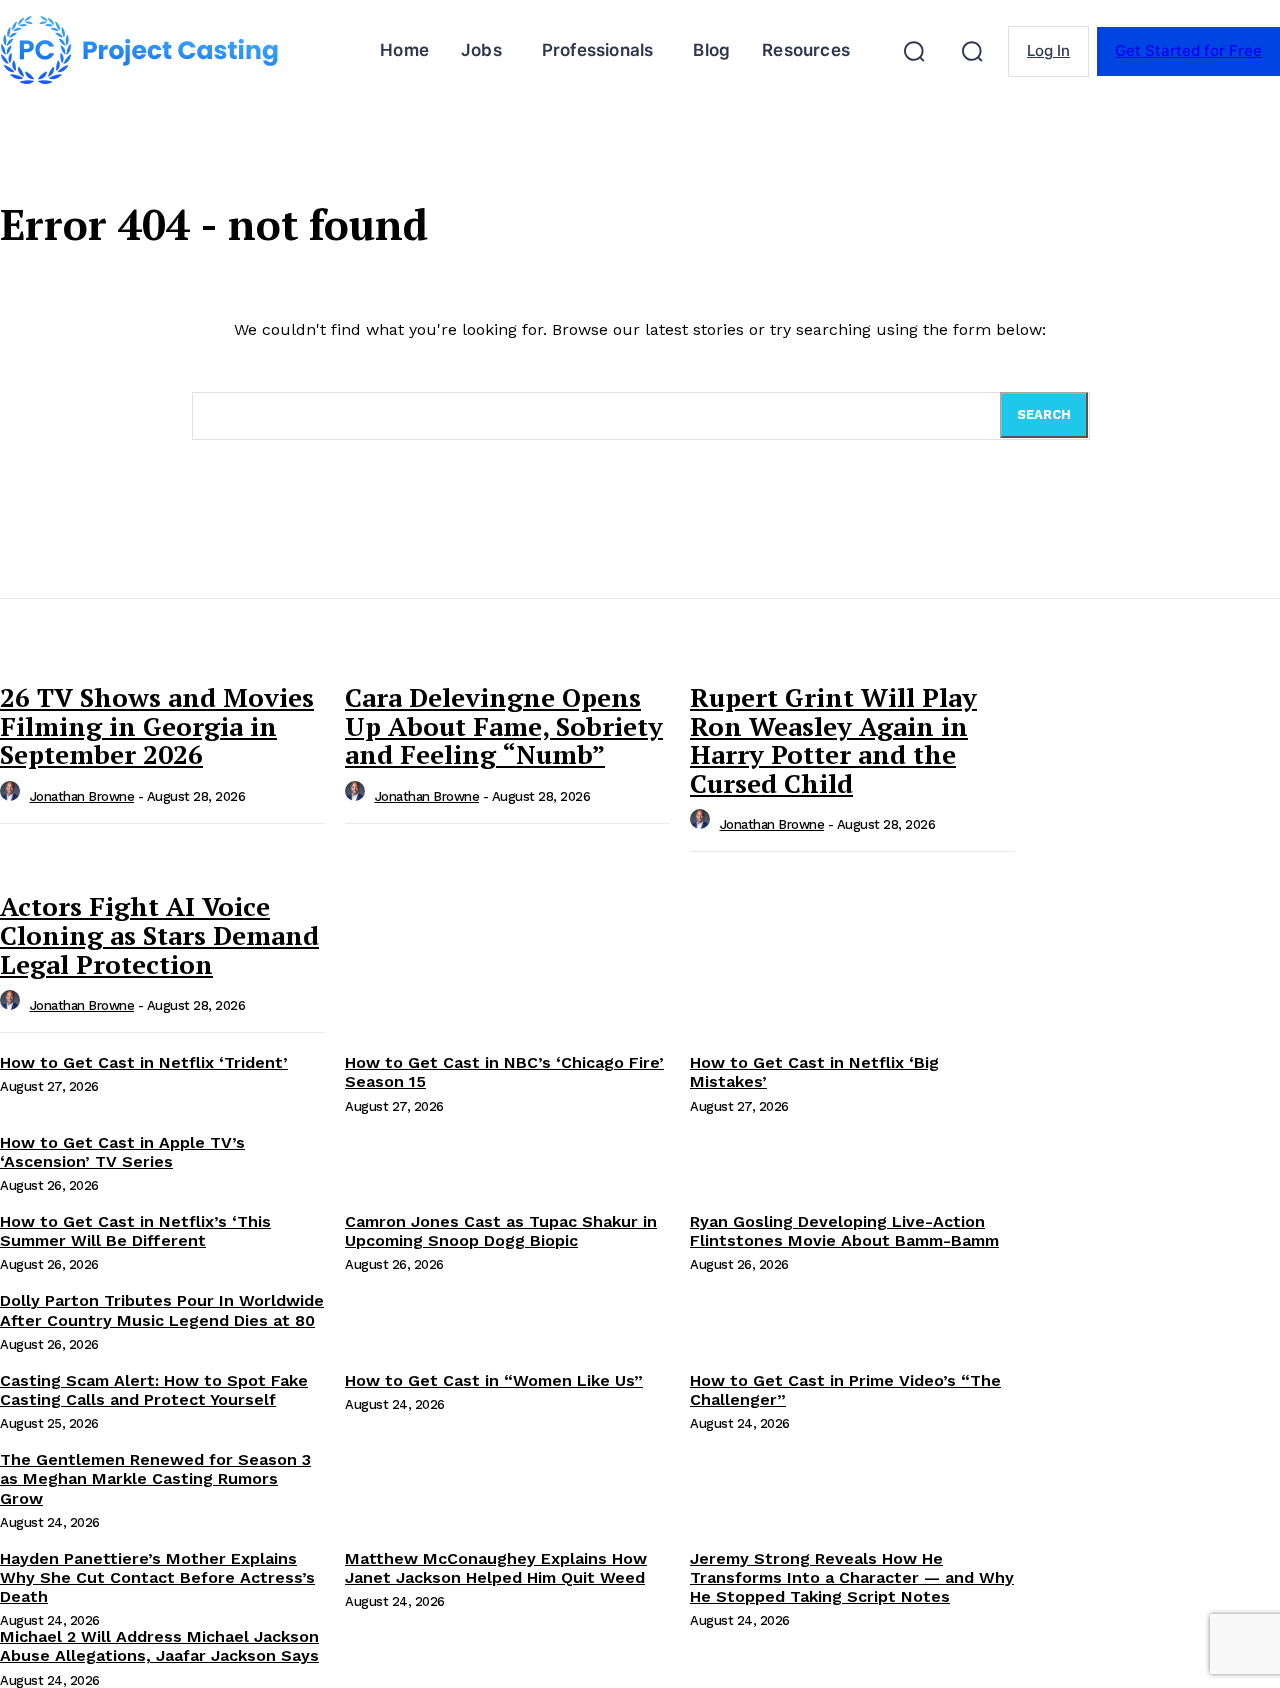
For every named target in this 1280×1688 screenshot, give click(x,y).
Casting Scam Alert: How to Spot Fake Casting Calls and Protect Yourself (154, 1390)
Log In (1048, 50)
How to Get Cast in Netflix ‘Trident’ (144, 1062)
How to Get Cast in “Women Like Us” (494, 1380)
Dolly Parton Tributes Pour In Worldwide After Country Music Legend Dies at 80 (162, 1310)
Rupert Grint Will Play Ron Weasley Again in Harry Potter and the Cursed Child (833, 740)
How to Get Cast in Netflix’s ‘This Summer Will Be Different (135, 1231)
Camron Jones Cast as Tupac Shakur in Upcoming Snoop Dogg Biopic (501, 1231)
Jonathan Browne (82, 796)
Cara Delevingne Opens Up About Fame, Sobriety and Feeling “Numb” (504, 725)
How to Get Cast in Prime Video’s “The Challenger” (845, 1390)
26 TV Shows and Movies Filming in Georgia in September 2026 (157, 725)
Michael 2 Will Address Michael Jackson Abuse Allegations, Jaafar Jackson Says (159, 1646)
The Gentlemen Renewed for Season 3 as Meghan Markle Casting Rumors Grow (155, 1478)
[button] (914, 51)
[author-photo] (13, 796)
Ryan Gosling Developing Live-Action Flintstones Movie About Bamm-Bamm (844, 1231)
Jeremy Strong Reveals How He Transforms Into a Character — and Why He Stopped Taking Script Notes (852, 1577)
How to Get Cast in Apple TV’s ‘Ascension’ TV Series (122, 1152)
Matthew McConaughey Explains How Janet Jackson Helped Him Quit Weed (496, 1568)
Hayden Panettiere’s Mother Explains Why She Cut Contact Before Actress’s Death (157, 1577)
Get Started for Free (1188, 50)
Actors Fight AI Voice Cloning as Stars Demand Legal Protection (159, 934)
